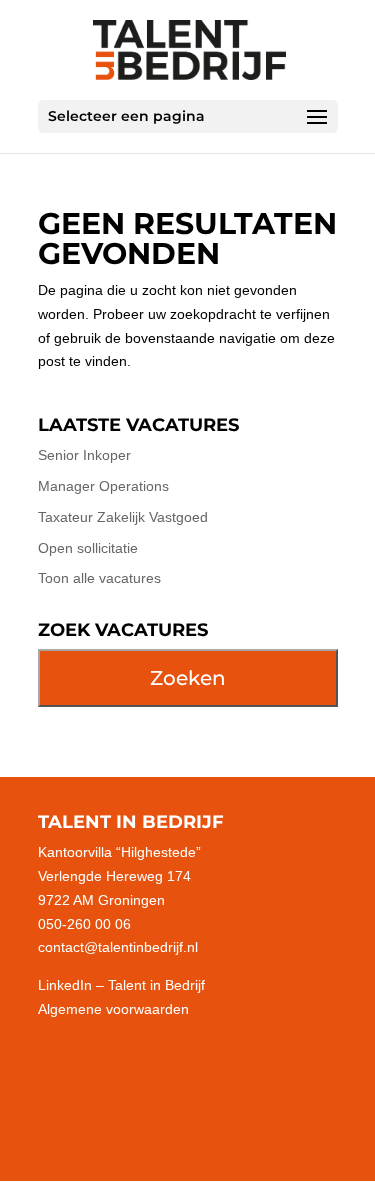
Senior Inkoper (84, 455)
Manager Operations (103, 486)
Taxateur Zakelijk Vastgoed (123, 517)
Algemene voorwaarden (113, 1009)
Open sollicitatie (88, 548)
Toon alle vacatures (99, 578)
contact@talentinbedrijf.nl (118, 947)
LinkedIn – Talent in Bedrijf (121, 985)
